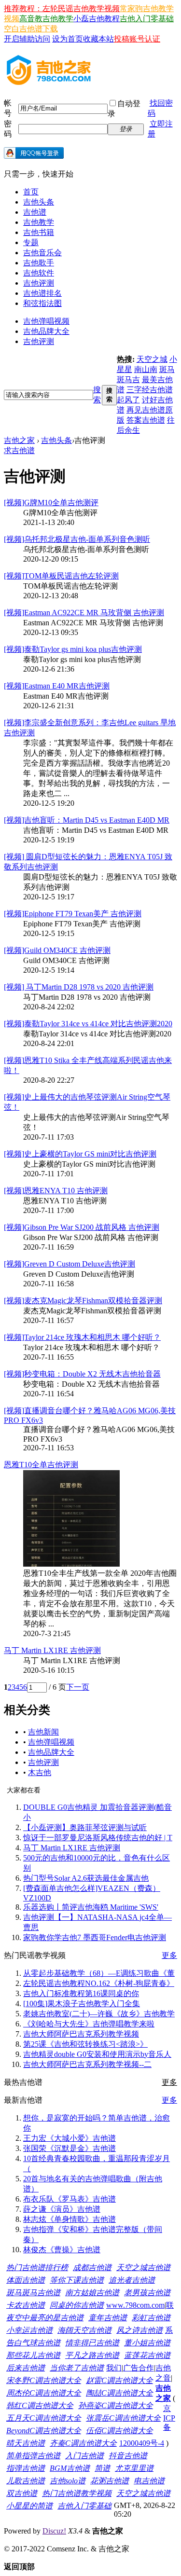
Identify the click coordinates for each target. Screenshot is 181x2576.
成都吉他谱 (92, 2267)
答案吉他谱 (146, 420)
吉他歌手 (39, 263)
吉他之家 (19, 440)
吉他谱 (35, 212)
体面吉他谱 (26, 2280)
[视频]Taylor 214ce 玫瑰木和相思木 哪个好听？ (82, 1337)
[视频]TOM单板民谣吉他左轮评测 (61, 576)
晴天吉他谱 (26, 2443)
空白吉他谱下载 (31, 29)
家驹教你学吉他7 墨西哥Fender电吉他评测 (95, 1937)
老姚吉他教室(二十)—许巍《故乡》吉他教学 (99, 2014)
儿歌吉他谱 (26, 2481)
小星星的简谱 (29, 2506)
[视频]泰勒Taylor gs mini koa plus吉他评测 (73, 649)
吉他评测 (39, 283)
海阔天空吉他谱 (84, 2330)
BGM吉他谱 (70, 2468)
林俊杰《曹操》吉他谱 (62, 2250)
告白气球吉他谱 (33, 2343)
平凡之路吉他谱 (92, 2355)
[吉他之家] (49, 82)
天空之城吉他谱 (143, 2267)
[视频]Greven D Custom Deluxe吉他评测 (70, 1264)
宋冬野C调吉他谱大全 (44, 2380)
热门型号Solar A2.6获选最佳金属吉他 (86, 1878)
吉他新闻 (43, 1732)
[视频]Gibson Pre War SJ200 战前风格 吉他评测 (82, 1227)
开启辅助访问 (27, 39)
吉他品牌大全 (46, 331)
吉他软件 (39, 273)
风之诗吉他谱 (139, 2330)
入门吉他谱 (84, 2456)
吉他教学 (39, 222)
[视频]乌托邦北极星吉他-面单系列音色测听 (77, 539)
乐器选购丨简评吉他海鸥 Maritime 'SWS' (91, 1907)
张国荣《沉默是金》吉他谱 (70, 2148)
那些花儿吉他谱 (33, 2355)
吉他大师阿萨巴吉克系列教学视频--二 (87, 2064)
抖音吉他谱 (128, 2456)
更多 (169, 1955)
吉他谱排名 (42, 293)
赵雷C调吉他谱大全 (119, 2380)
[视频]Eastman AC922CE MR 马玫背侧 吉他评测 (84, 613)
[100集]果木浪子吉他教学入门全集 (82, 2004)
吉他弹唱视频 (46, 321)
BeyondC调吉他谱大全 (44, 2431)
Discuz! (54, 2531)
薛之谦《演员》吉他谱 (62, 2209)
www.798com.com (135, 2305)
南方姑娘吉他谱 (92, 2293)
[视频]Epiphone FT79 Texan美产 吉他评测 (73, 914)
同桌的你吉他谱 (77, 2305)
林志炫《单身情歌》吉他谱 (70, 2219)
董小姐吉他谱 (147, 2343)
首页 (31, 192)
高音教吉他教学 (46, 19)
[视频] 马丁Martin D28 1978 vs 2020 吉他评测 (79, 987)
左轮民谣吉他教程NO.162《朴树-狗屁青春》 (99, 1983)
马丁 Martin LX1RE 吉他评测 (52, 1650)
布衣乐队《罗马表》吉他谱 (70, 2199)
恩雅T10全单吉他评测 (41, 1465)
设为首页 (68, 39)
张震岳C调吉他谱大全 (123, 2418)
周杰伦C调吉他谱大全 (44, 2393)
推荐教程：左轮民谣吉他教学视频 (62, 8)
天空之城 (152, 359)
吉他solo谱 (68, 2481)
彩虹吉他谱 (151, 2318)
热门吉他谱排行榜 (37, 2267)
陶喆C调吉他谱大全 (119, 2393)
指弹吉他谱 (26, 2468)
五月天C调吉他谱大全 (44, 2418)
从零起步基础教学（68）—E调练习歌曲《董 (99, 1973)
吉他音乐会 (42, 253)
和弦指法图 (42, 303)
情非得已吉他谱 (92, 2343)
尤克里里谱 (134, 2468)
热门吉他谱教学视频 (77, 2493)
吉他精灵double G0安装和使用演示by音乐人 (97, 2054)
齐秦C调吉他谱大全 (83, 2443)
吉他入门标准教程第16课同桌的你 (81, 1993)
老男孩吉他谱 (147, 2293)
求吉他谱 (19, 450)
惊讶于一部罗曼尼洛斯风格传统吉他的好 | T (98, 1838)
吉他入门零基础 (147, 19)
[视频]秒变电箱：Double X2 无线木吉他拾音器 (82, 1374)
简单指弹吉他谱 (33, 2456)
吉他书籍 (39, 232)
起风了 (128, 400)
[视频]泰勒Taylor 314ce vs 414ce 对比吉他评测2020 (88, 1024)
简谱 (102, 2468)
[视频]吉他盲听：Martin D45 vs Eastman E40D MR (87, 820)
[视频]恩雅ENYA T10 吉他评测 (56, 1191)
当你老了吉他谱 (77, 2368)
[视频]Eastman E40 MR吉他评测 (57, 686)
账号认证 (145, 39)
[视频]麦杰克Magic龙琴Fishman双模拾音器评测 (83, 1301)
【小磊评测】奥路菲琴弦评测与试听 (85, 1827)
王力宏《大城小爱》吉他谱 (70, 2138)
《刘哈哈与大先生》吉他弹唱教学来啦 (89, 2024)
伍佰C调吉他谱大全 (119, 2431)
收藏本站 (98, 39)
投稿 (122, 39)
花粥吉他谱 (110, 2481)
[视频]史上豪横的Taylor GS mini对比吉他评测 (80, 1154)
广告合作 (139, 2368)
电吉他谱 (149, 2481)
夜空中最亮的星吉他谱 (45, 2318)
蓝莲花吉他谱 (147, 2355)
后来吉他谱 (26, 2368)
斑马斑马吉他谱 (33, 2293)
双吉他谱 (22, 2493)
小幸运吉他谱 (29, 2330)
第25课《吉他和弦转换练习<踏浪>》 (85, 2044)
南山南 (146, 369)
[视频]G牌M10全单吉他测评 (51, 503)
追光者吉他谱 (132, 2280)
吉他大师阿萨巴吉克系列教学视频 (81, 2034)
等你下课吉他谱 (77, 2280)
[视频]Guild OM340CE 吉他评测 (57, 950)
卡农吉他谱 (26, 2305)
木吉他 (40, 1772)
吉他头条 (39, 202)
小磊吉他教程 (97, 19)
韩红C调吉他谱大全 (40, 2405)
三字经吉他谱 (150, 390)
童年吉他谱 (108, 2318)
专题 (31, 242)
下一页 (78, 1687)
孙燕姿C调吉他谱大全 (116, 2405)
